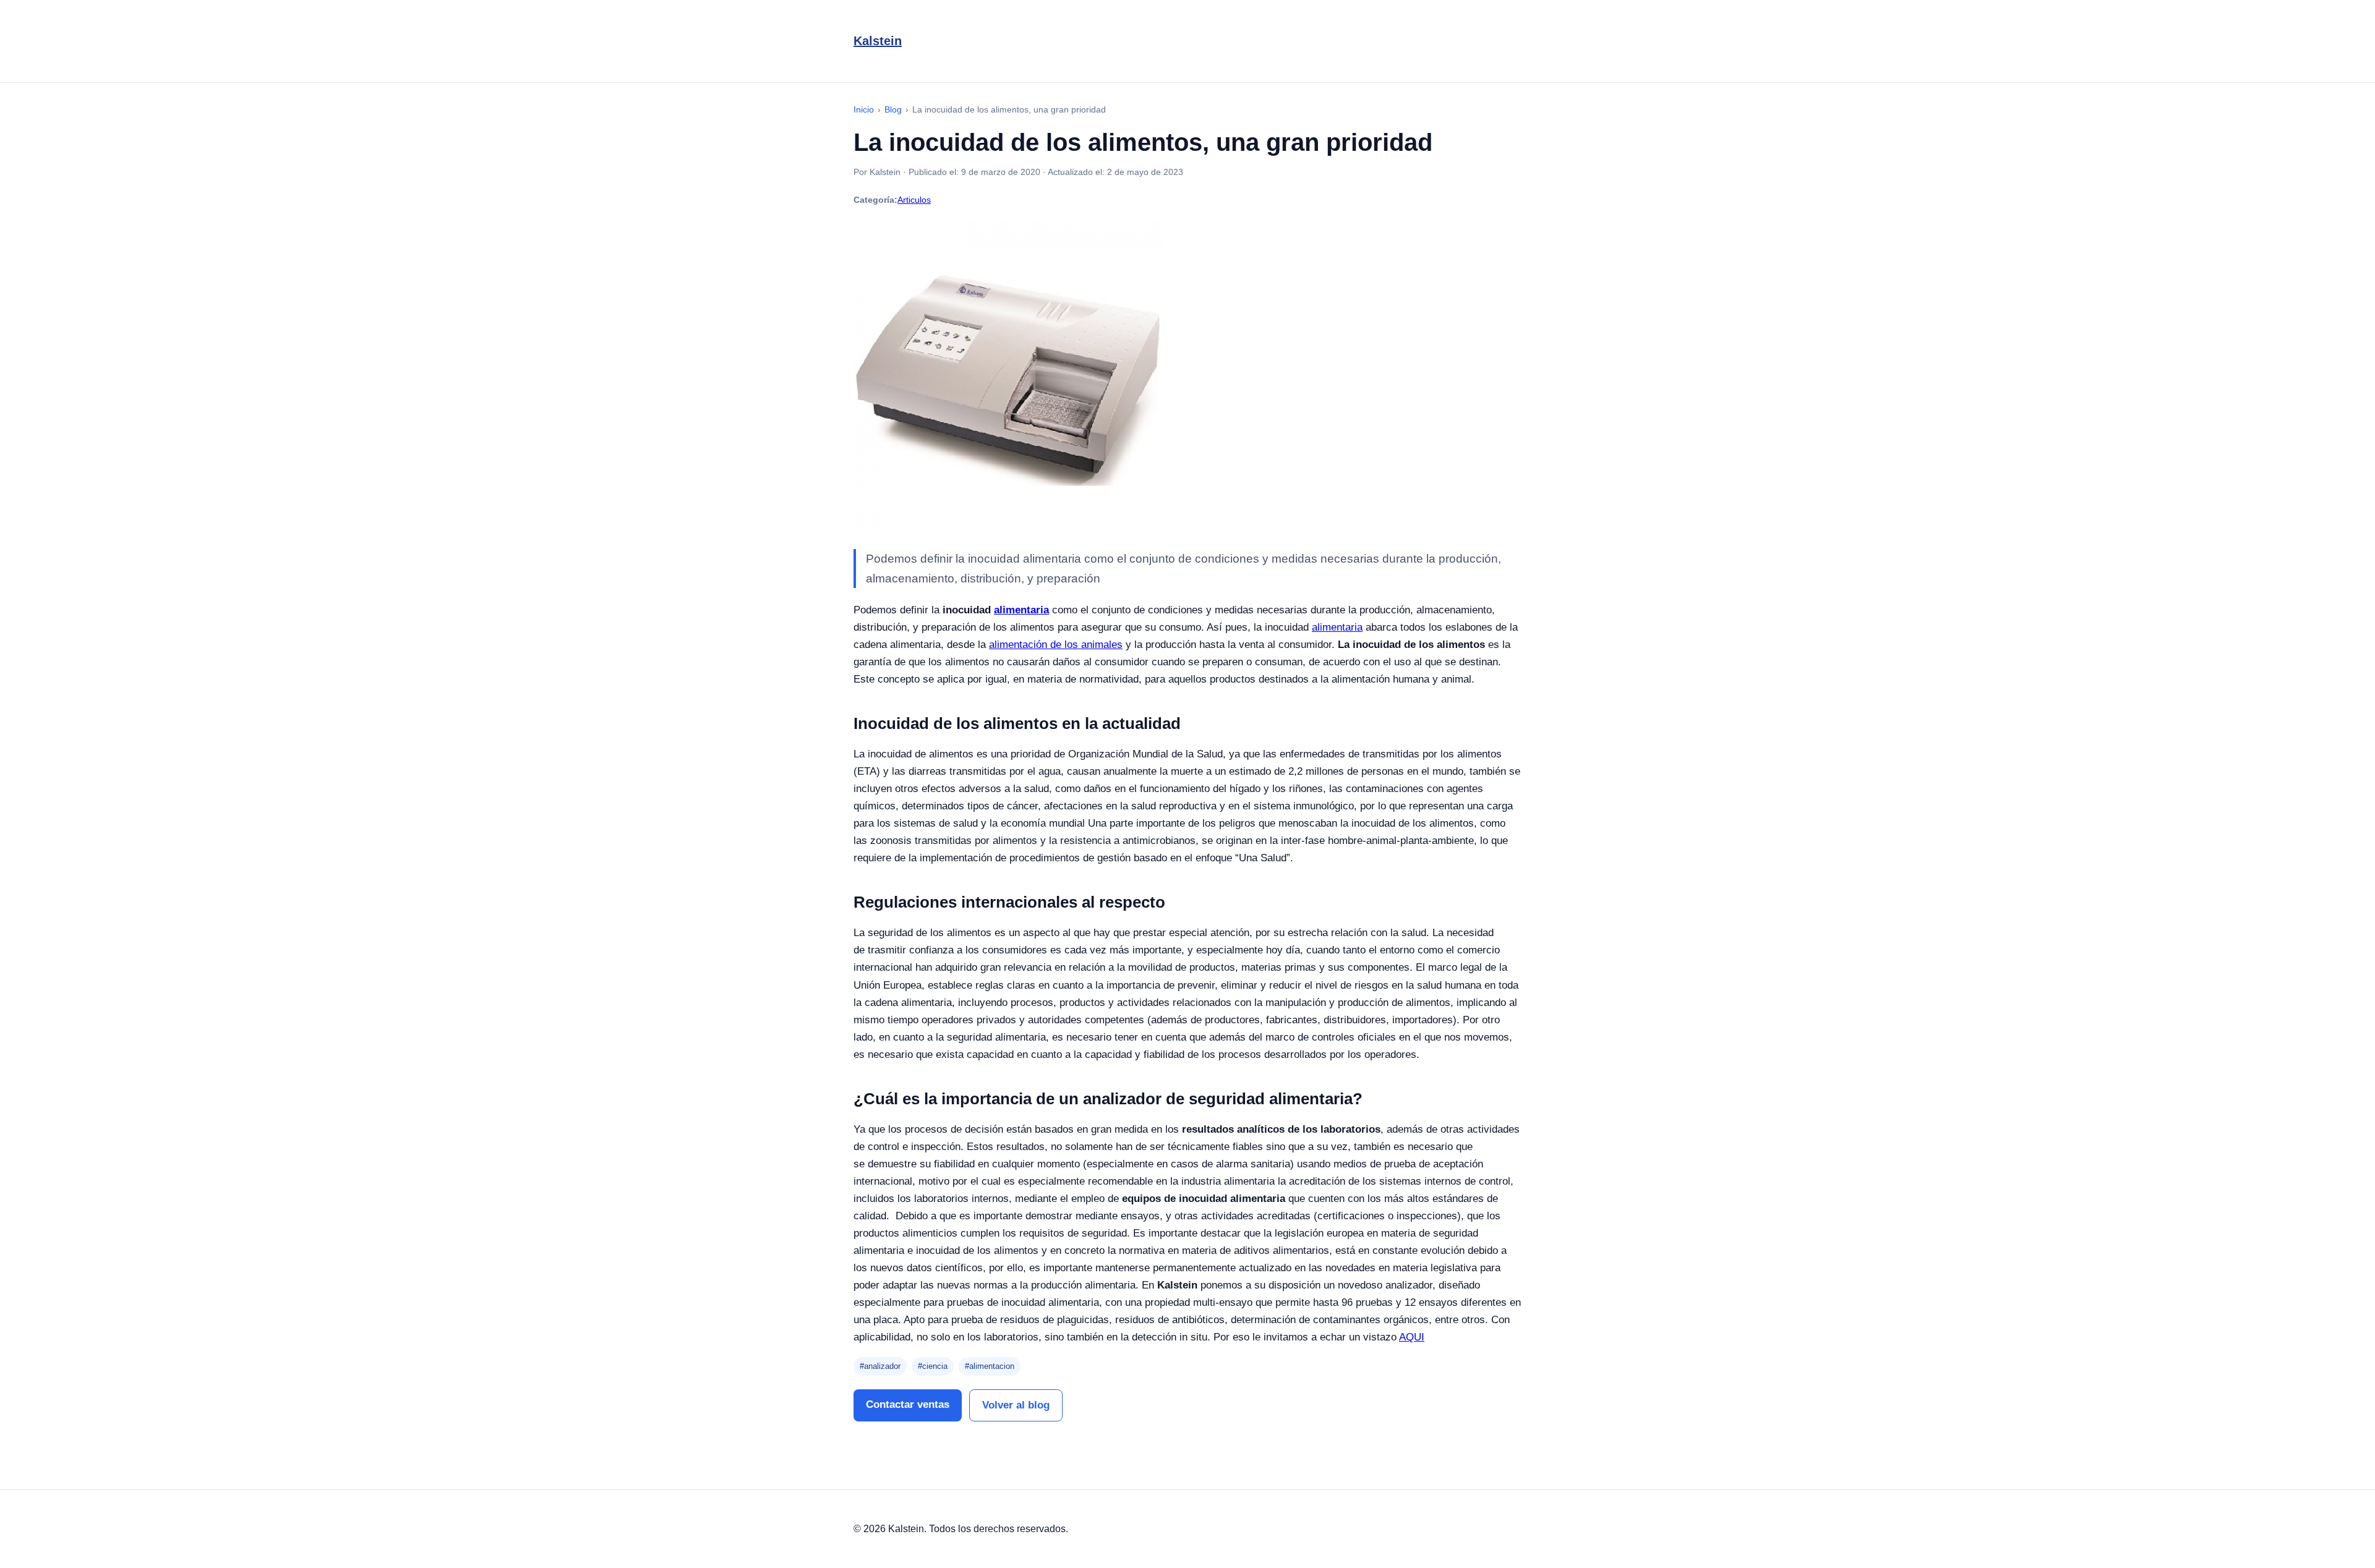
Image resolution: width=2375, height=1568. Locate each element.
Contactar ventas (908, 1404)
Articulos (914, 200)
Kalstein (878, 41)
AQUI (1412, 1337)
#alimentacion (990, 1366)
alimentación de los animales (1056, 645)
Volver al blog (1016, 1405)
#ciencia (933, 1366)
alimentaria (1337, 627)
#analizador (880, 1366)
